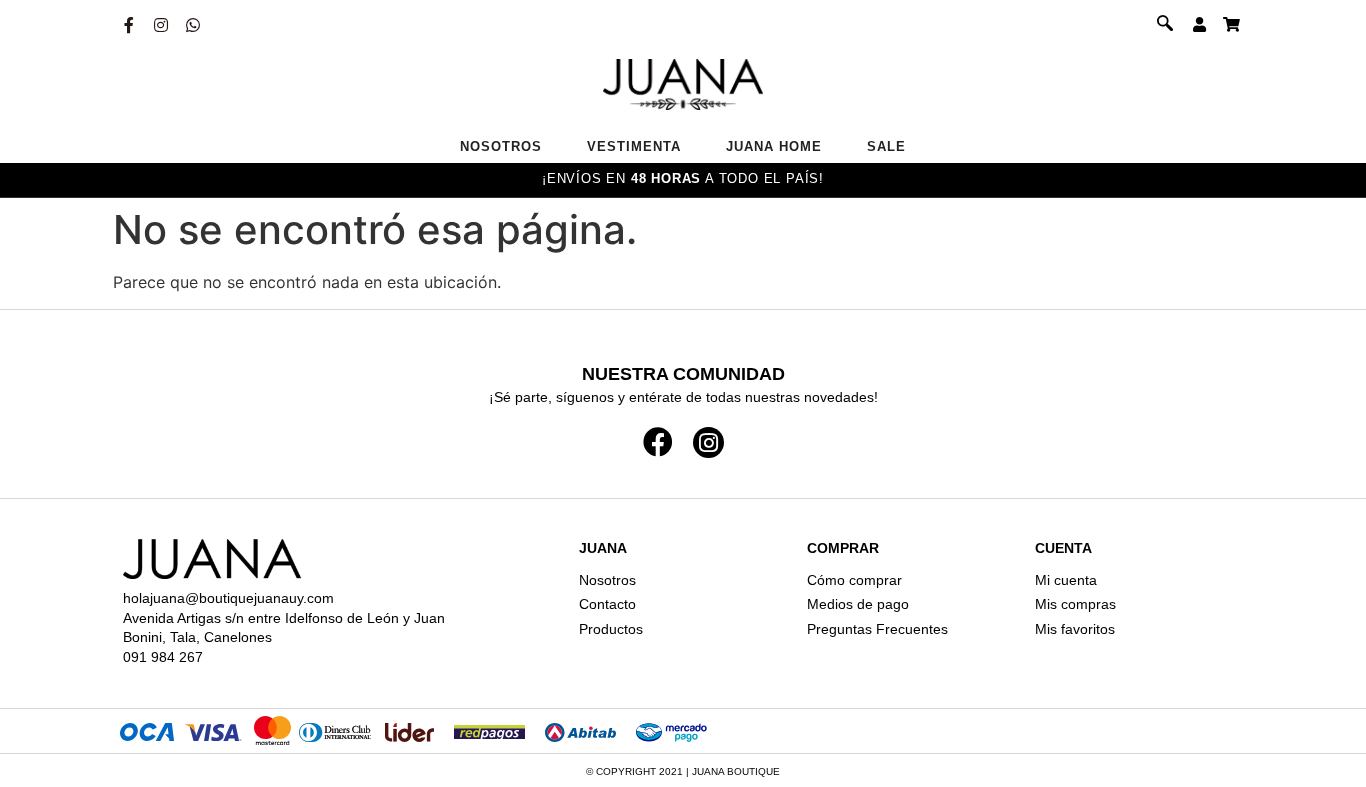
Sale (886, 146)
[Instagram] (161, 25)
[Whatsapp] (193, 25)
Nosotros (501, 146)
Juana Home (774, 146)
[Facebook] (658, 442)
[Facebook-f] (129, 25)
